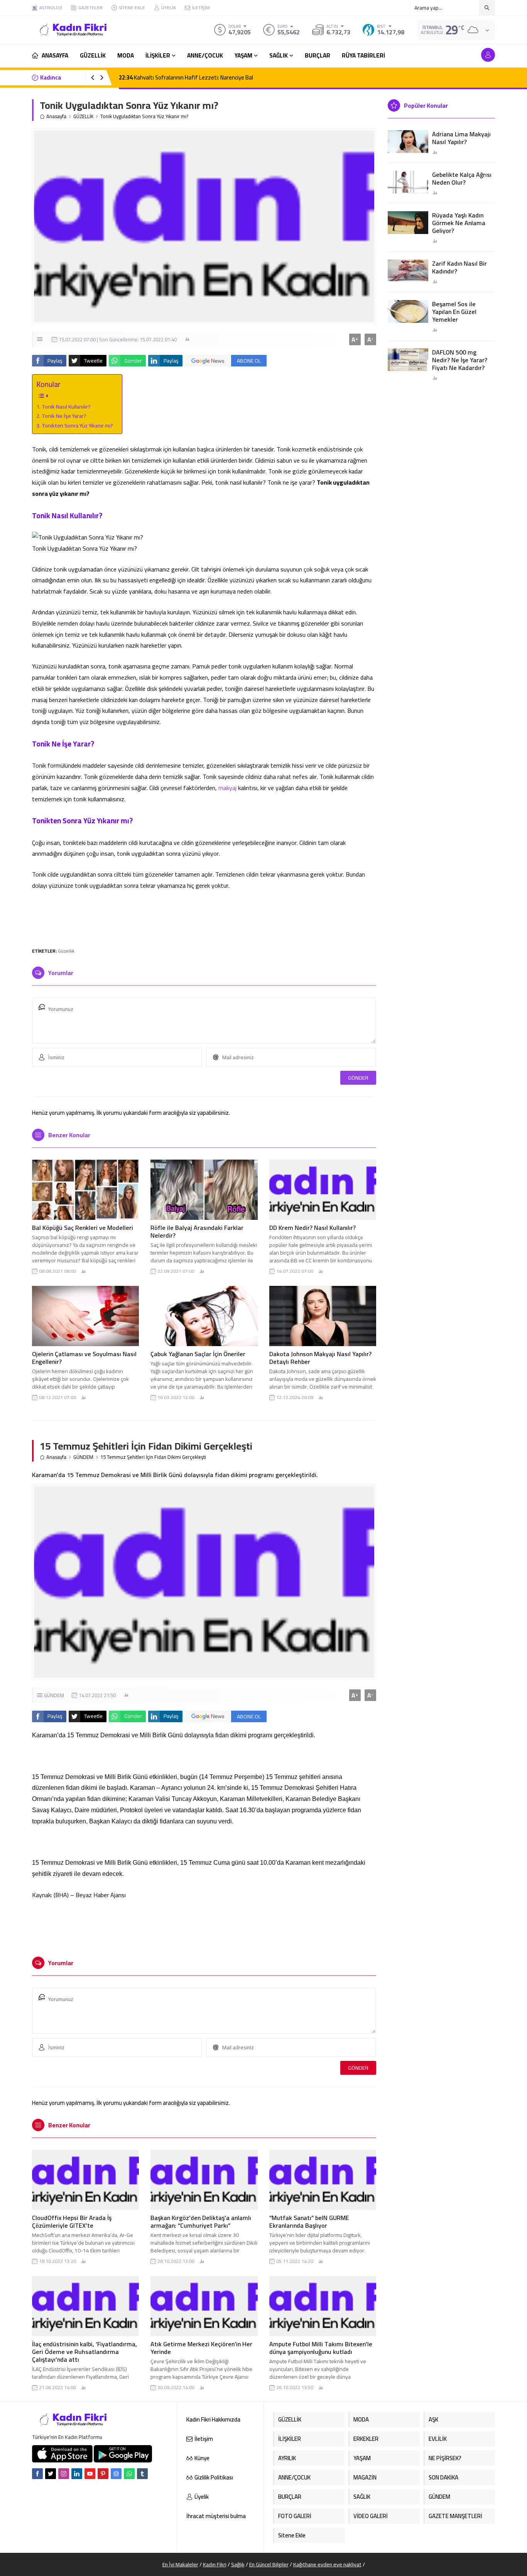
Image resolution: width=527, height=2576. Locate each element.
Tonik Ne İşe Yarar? (65, 416)
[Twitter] (51, 2474)
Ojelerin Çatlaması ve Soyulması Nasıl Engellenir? (84, 1358)
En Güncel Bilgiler (269, 2564)
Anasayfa (56, 116)
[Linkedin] (77, 2474)
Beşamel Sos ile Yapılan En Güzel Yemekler (454, 312)
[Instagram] (64, 2474)
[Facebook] (37, 2474)
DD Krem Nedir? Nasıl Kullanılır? (312, 1228)
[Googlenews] (116, 2474)
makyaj (227, 788)
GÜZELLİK (83, 116)
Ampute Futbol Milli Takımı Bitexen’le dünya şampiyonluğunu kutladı (321, 2348)
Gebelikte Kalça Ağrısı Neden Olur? (462, 178)
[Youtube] (90, 2474)
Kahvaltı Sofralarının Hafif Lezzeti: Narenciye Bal (186, 77)
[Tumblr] (142, 2474)
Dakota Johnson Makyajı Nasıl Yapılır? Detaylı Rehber (320, 1358)
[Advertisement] (204, 918)
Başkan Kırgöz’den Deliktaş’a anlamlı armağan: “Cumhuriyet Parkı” (201, 2222)
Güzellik (66, 951)
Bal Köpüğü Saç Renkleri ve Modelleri (83, 1228)
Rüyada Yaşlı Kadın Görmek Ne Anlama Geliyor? (459, 223)
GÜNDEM (83, 1457)
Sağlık (238, 2564)
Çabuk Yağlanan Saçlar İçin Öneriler (199, 1354)
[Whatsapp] (129, 2474)
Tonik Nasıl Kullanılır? (67, 406)
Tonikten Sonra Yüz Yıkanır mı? (78, 425)
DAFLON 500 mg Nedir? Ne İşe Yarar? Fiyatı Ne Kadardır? (460, 360)
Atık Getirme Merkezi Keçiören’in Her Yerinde (201, 2348)
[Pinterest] (103, 2474)
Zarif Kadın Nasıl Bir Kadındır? (459, 267)
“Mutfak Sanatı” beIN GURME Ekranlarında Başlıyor (309, 2222)
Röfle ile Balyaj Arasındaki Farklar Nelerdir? (197, 1231)
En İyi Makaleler (180, 2564)
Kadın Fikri (215, 2564)
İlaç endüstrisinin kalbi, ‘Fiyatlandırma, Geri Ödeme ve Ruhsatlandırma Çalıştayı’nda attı (84, 2352)
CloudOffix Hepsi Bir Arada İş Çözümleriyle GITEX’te (72, 2222)
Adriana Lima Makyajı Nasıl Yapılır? (461, 138)
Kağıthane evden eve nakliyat (327, 2564)
